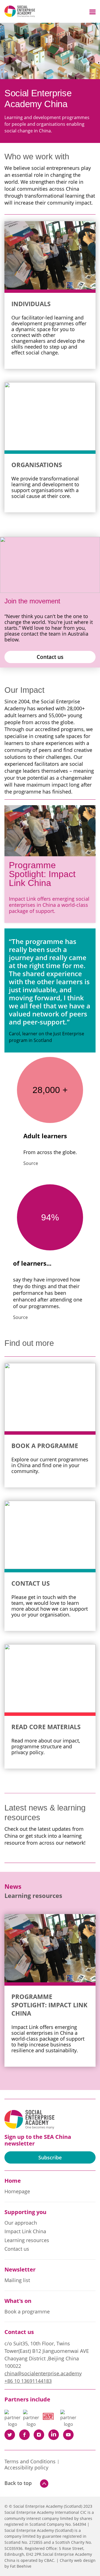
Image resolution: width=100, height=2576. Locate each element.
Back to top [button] (18, 2483)
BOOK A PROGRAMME (45, 1446)
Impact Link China (25, 2232)
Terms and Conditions (30, 2462)
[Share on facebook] (24, 2435)
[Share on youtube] (68, 2435)
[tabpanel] (50, 1990)
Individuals (31, 304)
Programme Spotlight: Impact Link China (42, 874)
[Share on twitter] (10, 2435)
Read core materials (46, 1727)
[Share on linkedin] (54, 2435)
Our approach (21, 2223)
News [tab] (13, 1886)
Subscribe (50, 2157)
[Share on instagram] (39, 2435)
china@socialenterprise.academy (43, 2373)
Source (31, 1163)
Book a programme (27, 2312)
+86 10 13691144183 (28, 2381)
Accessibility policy (26, 2468)
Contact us (50, 657)
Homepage (17, 2192)
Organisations (37, 465)
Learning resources (27, 2240)
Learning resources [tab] (33, 1896)
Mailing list (17, 2280)
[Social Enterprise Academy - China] (20, 11)
